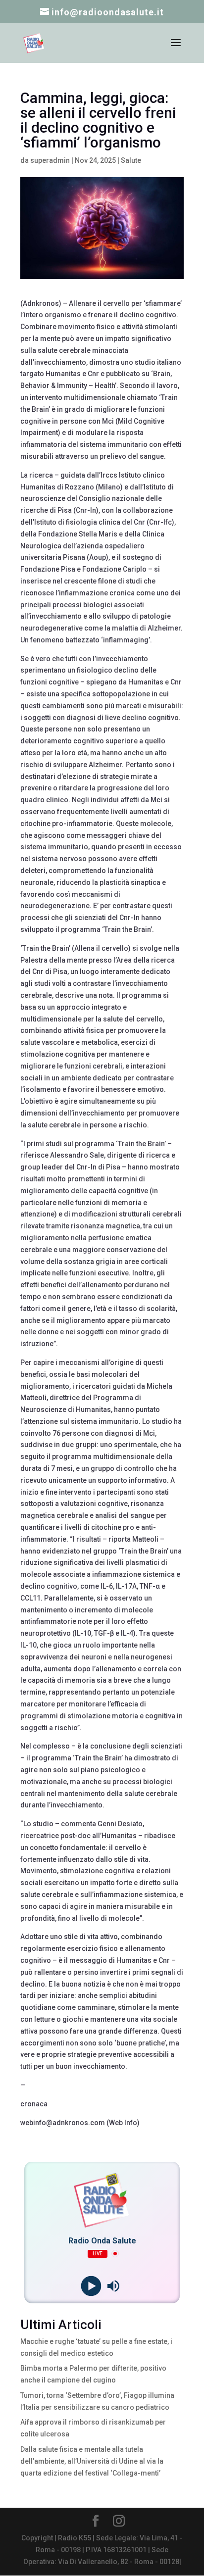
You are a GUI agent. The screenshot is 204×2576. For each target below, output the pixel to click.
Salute (131, 160)
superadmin (50, 160)
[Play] (91, 2286)
